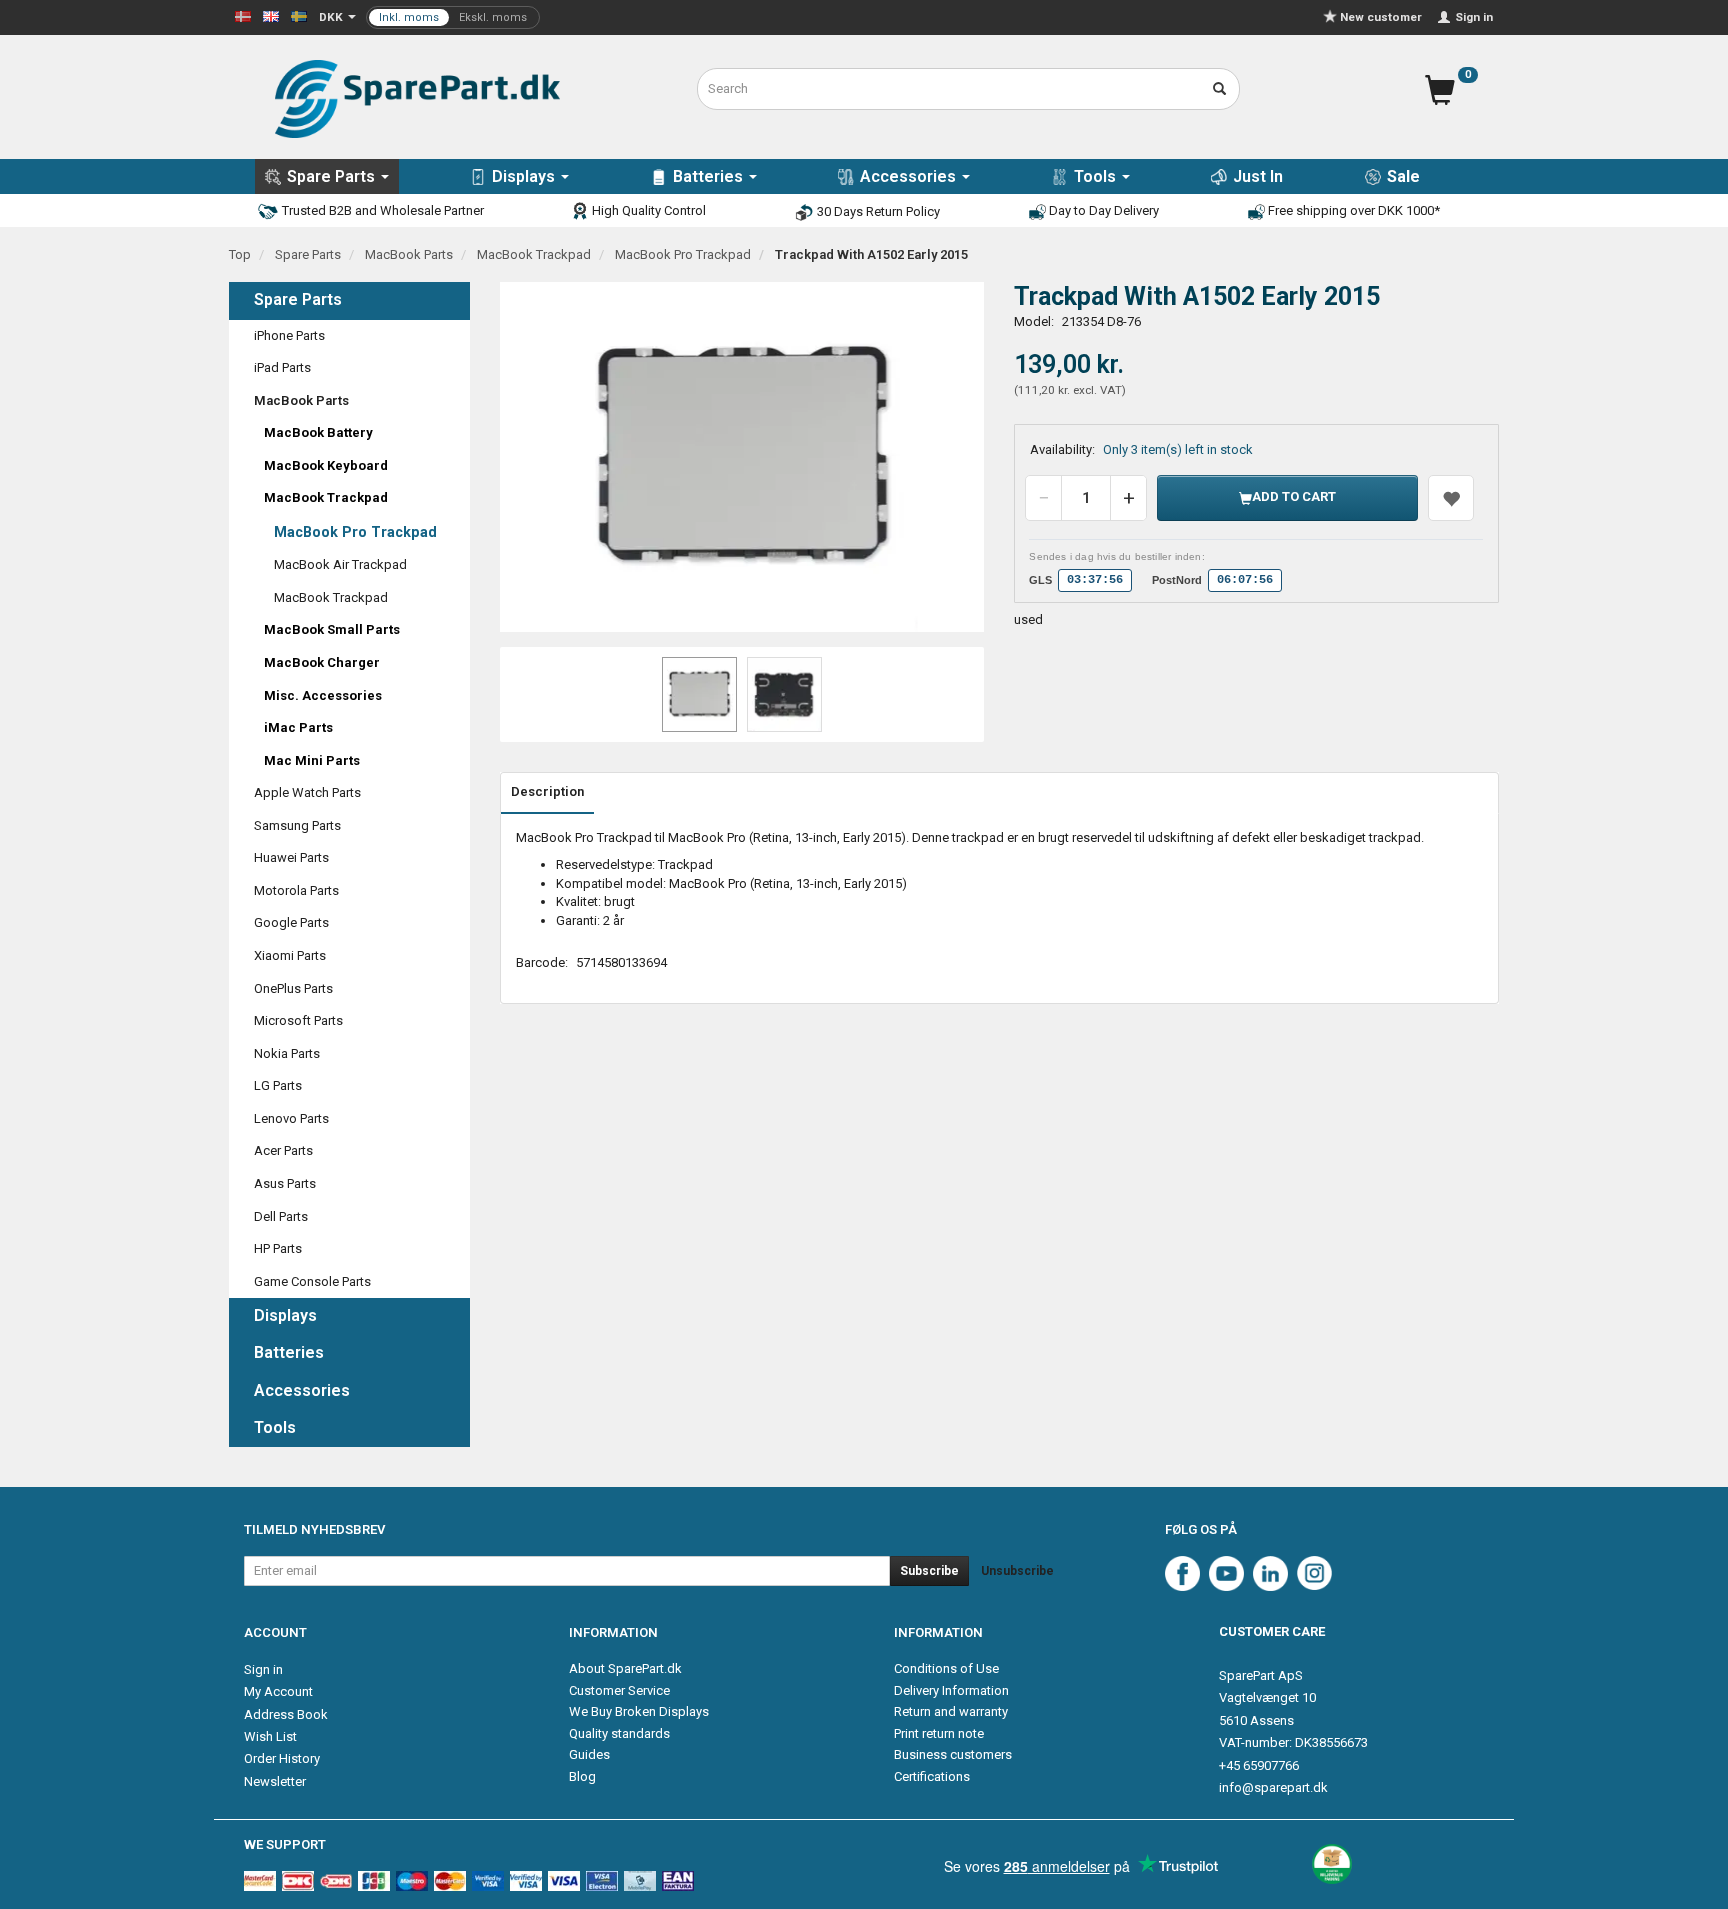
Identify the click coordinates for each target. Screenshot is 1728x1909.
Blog (582, 1776)
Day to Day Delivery (1102, 210)
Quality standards (619, 1733)
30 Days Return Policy (877, 211)
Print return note (939, 1733)
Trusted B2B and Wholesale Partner (381, 210)
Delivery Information (951, 1690)
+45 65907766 (1259, 1765)
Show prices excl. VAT (453, 17)
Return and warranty (951, 1711)
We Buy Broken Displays (639, 1711)
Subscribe (929, 1571)
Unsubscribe (1017, 1571)
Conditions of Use (946, 1668)
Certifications (932, 1776)
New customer (1381, 17)
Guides (589, 1754)
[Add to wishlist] (1451, 498)
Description (547, 791)
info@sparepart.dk (1273, 1787)
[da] (243, 15)
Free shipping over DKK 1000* (1352, 210)
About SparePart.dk (625, 1668)
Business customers (953, 1754)
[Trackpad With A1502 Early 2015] (742, 457)
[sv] (299, 15)
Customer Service (619, 1690)
